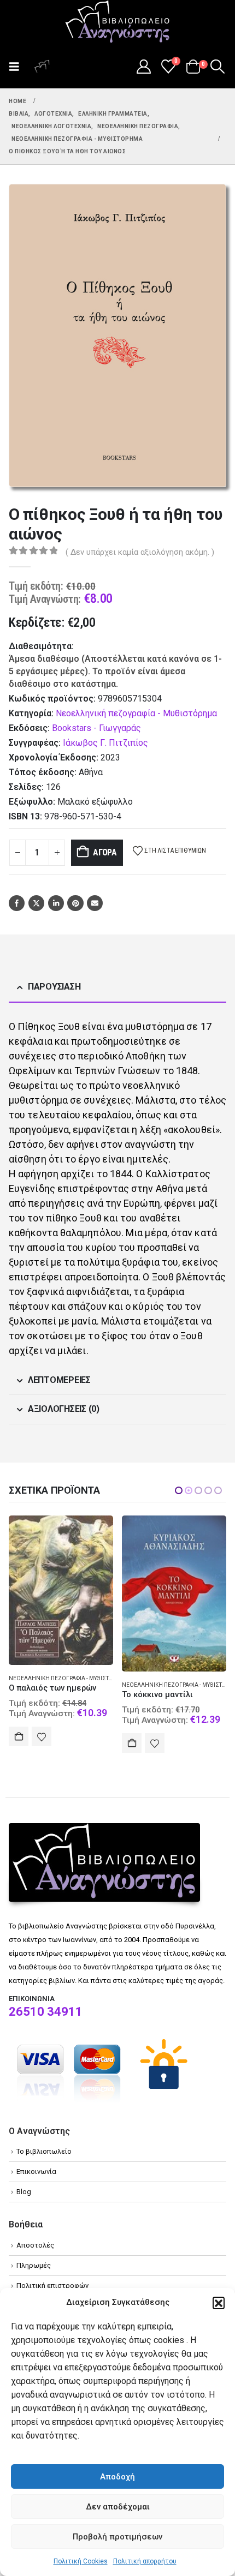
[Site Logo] (117, 22)
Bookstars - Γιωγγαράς (96, 728)
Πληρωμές (34, 2265)
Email (95, 903)
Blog (24, 2192)
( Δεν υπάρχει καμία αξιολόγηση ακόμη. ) (140, 552)
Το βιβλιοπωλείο (44, 2151)
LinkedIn (56, 903)
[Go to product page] (61, 1594)
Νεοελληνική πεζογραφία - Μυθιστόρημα (136, 713)
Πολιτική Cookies (81, 2561)
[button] (219, 2303)
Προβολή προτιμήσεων (117, 2537)
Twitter (36, 903)
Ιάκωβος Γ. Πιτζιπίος (105, 743)
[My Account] (143, 67)
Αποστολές (35, 2245)
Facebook (17, 903)
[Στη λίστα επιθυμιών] (42, 1743)
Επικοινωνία (36, 2171)
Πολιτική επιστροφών (52, 2286)
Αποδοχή (117, 2477)
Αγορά (105, 852)
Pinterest (75, 903)
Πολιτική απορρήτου (145, 2561)
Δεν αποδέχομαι (118, 2507)
